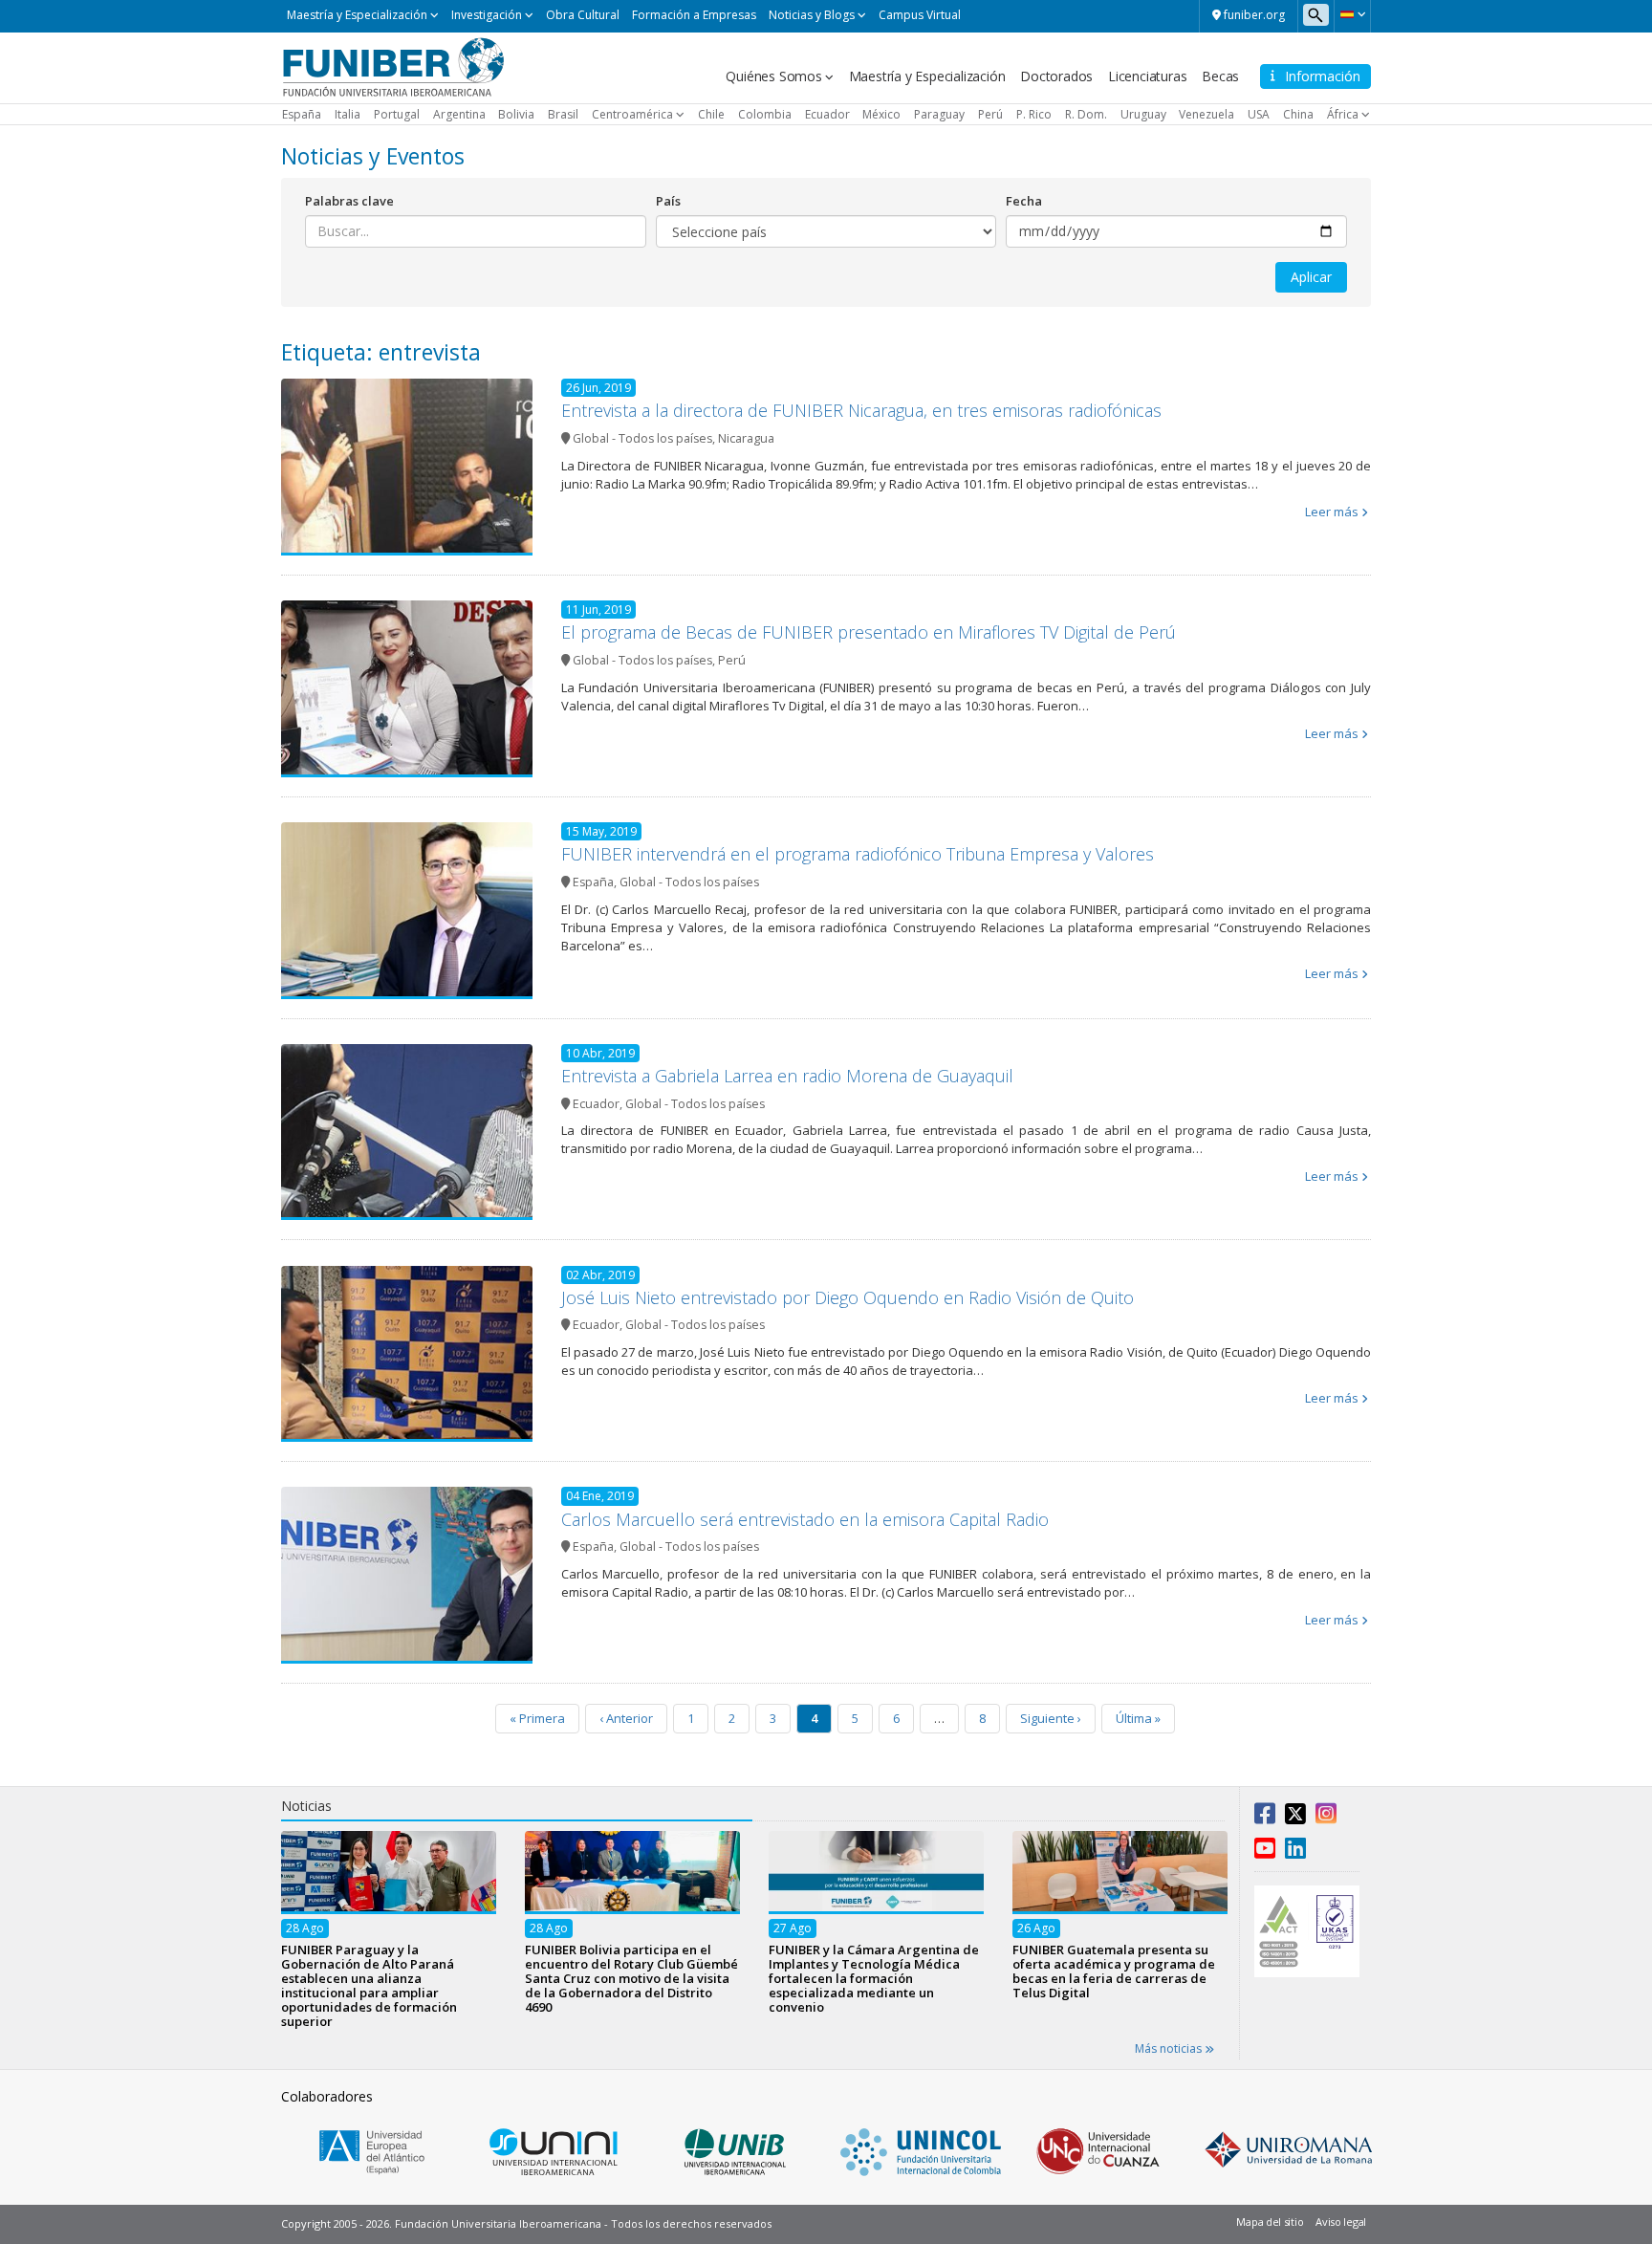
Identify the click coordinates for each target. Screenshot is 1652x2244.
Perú (990, 114)
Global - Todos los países (642, 438)
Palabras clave (349, 201)
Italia (348, 114)
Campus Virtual (920, 15)
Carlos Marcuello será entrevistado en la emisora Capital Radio (805, 1519)
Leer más (1332, 512)
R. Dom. (1086, 114)
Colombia (765, 114)
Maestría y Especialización (357, 15)
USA (1259, 114)
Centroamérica (632, 114)
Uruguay (1143, 114)
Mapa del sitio (1270, 2222)
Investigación (487, 15)
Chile (711, 114)
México (881, 114)
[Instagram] (1326, 1818)
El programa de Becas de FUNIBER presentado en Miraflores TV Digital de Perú (869, 632)
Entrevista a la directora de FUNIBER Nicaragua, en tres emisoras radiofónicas (861, 410)
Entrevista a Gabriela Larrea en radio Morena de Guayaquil (787, 1076)
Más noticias (1170, 2048)
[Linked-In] (1295, 1852)
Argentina (459, 114)
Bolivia (516, 114)
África (1343, 114)
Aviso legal (1341, 2222)
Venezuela (1206, 114)
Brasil (563, 114)
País (668, 201)
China (1298, 114)
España (302, 114)
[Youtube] (1265, 1852)
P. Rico (1034, 114)
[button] (1352, 14)
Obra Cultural (583, 15)
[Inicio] (393, 66)
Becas (1220, 76)
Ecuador (827, 114)
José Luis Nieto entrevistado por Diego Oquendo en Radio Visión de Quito (848, 1297)
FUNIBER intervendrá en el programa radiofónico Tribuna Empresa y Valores (858, 854)
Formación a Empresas (694, 15)
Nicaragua (746, 438)
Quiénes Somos (773, 76)
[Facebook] (1265, 1818)
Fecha (1024, 201)
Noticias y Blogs (812, 15)
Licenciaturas (1147, 76)
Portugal (397, 114)
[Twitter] (1295, 1818)
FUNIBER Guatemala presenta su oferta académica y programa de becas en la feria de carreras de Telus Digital (1114, 1970)
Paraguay (939, 114)
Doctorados (1056, 76)
